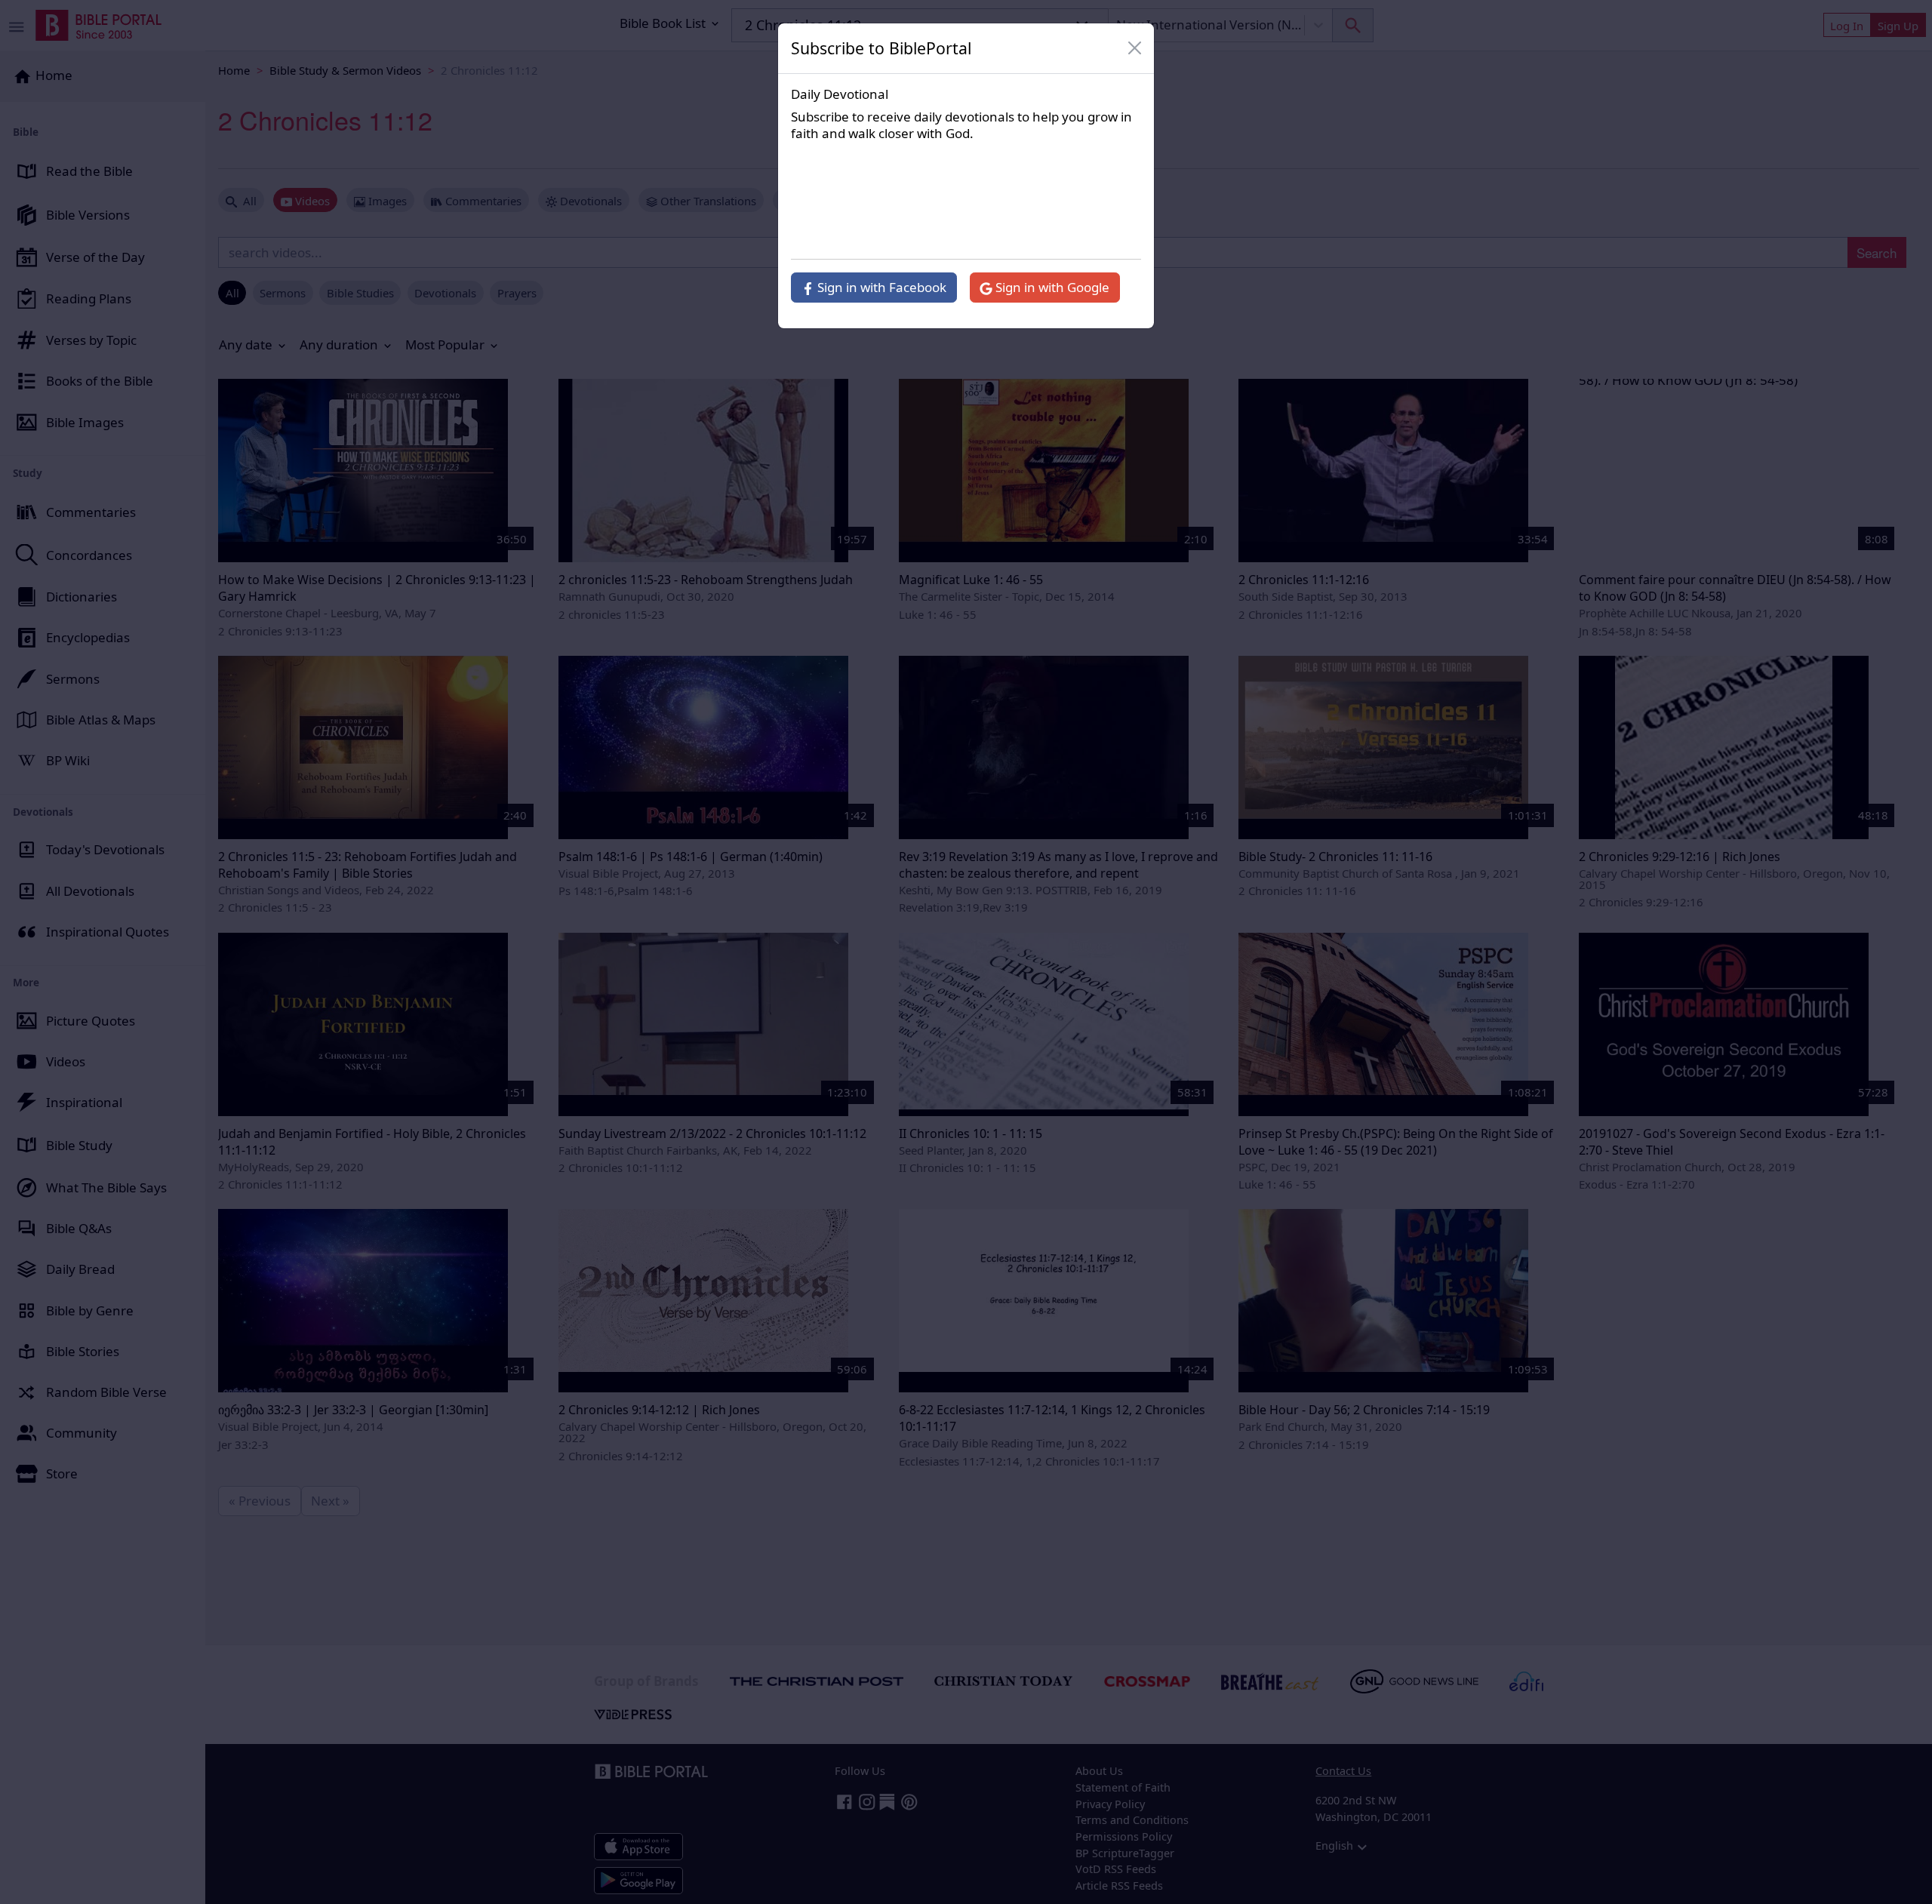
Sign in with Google (1051, 287)
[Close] (1135, 48)
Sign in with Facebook (880, 287)
